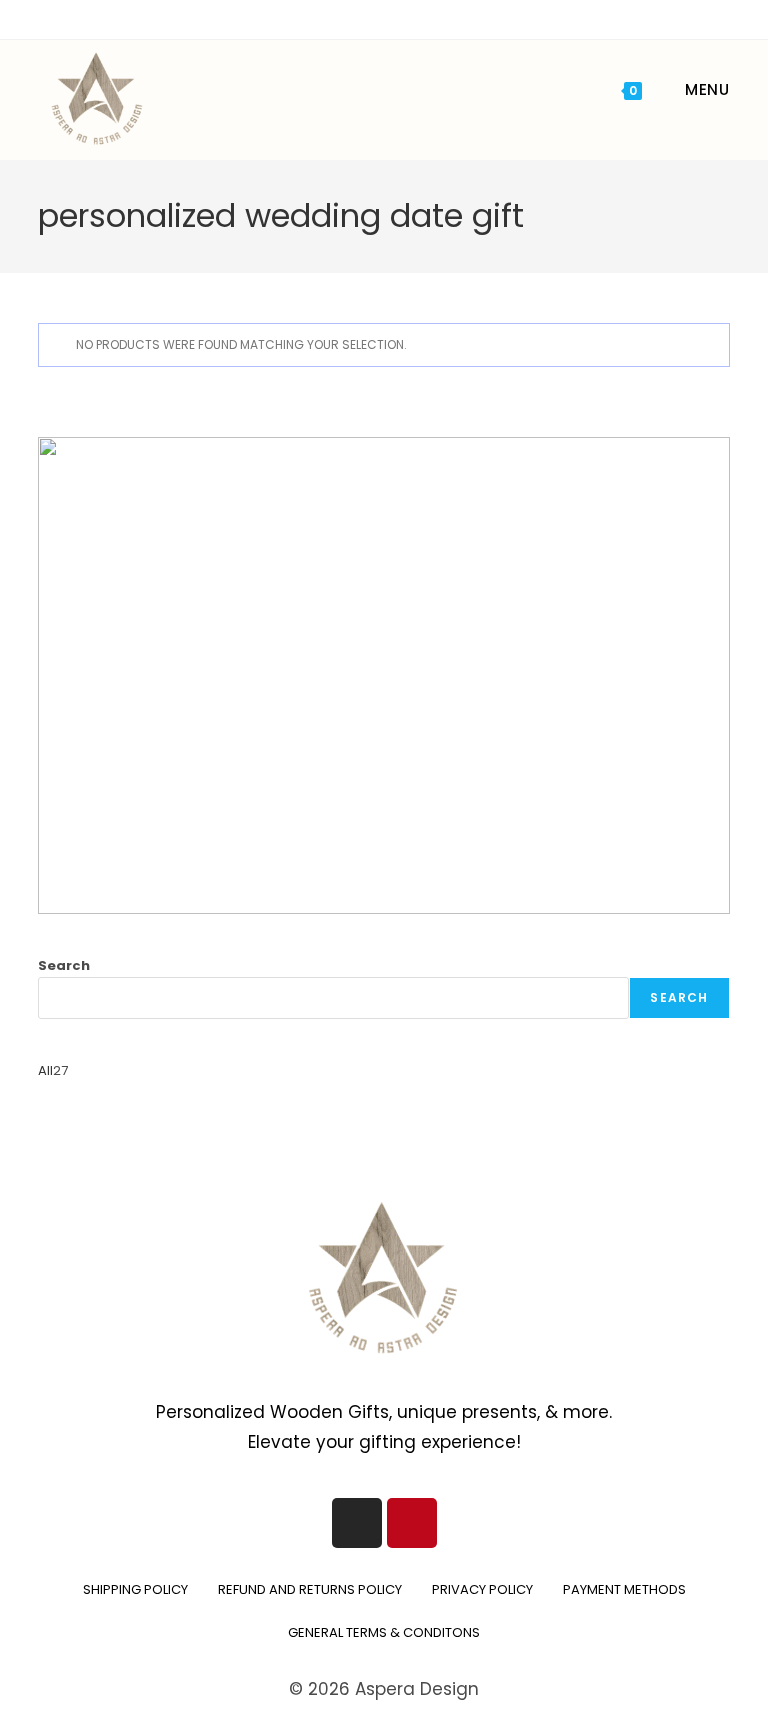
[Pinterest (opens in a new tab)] (371, 17)
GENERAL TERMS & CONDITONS (384, 1632)
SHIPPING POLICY (135, 1589)
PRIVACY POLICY (482, 1589)
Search (64, 965)
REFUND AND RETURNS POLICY (310, 1589)
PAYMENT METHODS (624, 1589)
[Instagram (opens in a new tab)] (394, 17)
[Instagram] (357, 1523)
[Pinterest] (412, 1523)
